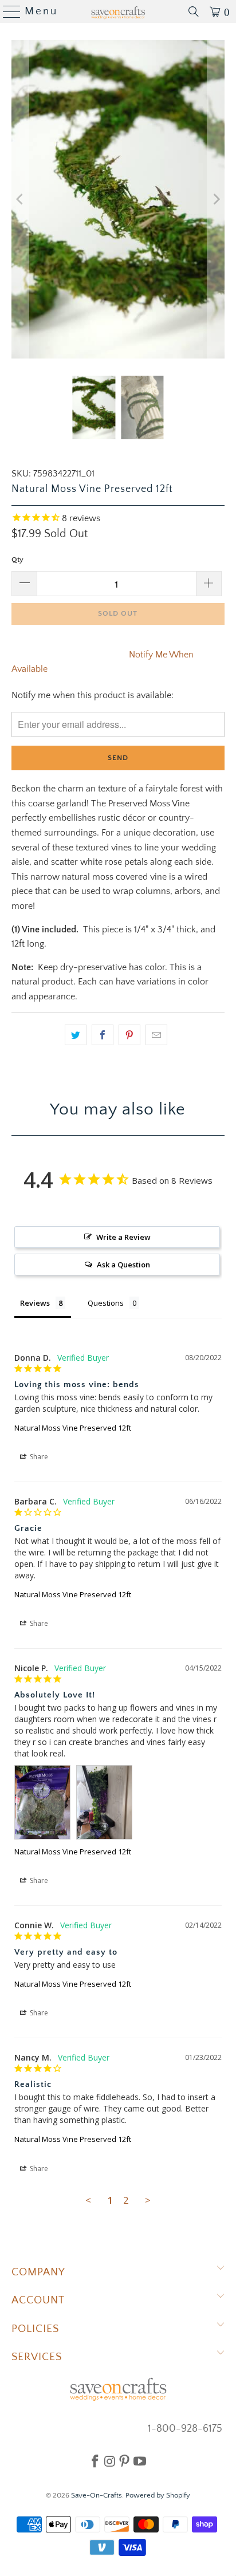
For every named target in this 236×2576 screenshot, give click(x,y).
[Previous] (20, 199)
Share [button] (38, 1457)
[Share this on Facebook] (103, 1035)
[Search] (194, 11)
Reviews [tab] (35, 1303)
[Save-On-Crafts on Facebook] (95, 2461)
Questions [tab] (106, 1303)
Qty (17, 560)
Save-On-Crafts (97, 2495)
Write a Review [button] (123, 1237)
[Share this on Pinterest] (129, 1035)
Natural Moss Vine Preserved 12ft (73, 1428)
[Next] (216, 199)
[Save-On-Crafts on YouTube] (140, 2461)
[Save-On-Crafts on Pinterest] (124, 2461)
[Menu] (7, 11)
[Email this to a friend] (156, 1035)
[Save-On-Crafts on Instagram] (110, 2461)
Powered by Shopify (158, 2495)
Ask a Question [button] (123, 1265)
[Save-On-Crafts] (118, 11)
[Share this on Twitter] (76, 1035)
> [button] (148, 2200)
